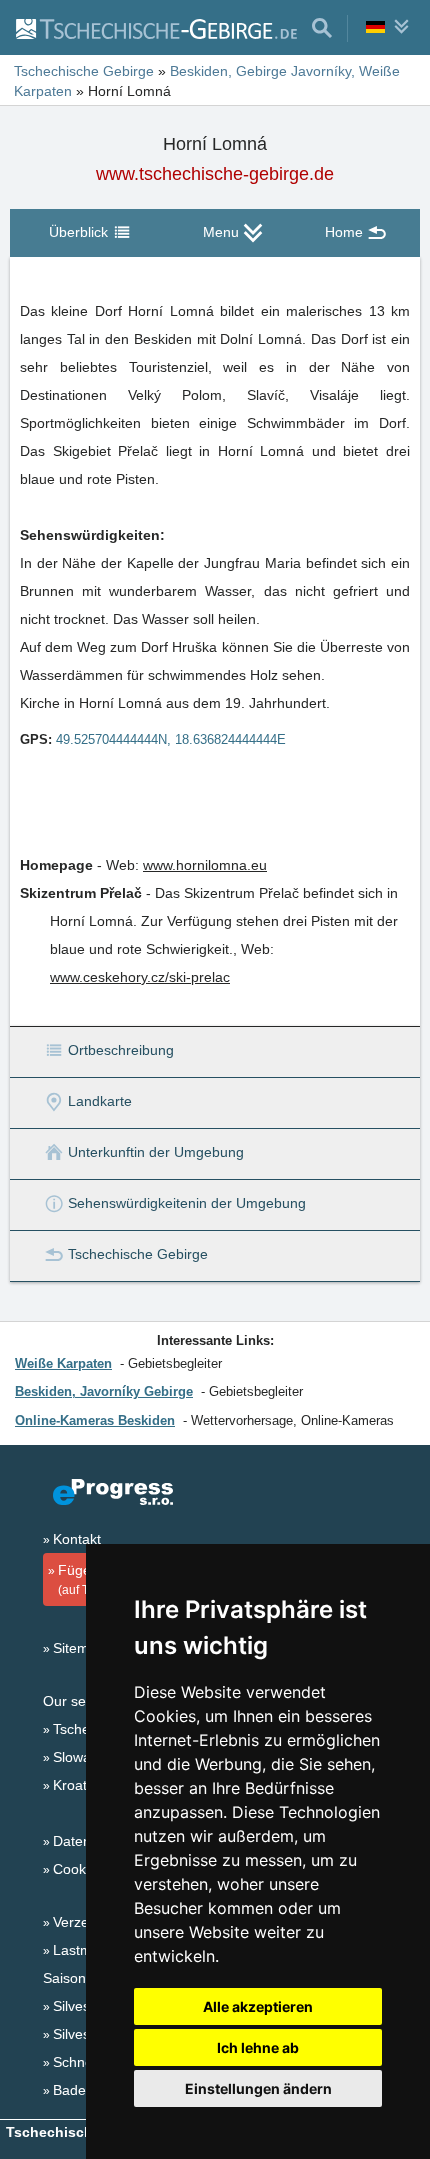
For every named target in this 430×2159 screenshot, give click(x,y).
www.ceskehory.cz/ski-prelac (140, 977)
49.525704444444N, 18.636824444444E (171, 739)
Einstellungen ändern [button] (258, 2088)
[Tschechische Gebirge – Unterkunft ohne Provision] (155, 28)
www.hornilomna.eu (205, 865)
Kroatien (79, 1785)
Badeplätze (88, 2090)
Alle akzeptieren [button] (258, 2006)
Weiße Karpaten (63, 1363)
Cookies (78, 1869)
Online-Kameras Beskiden (95, 1420)
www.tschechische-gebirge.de (215, 174)
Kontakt (77, 1539)
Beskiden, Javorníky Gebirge (104, 1391)
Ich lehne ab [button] (258, 2047)
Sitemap (79, 1648)
